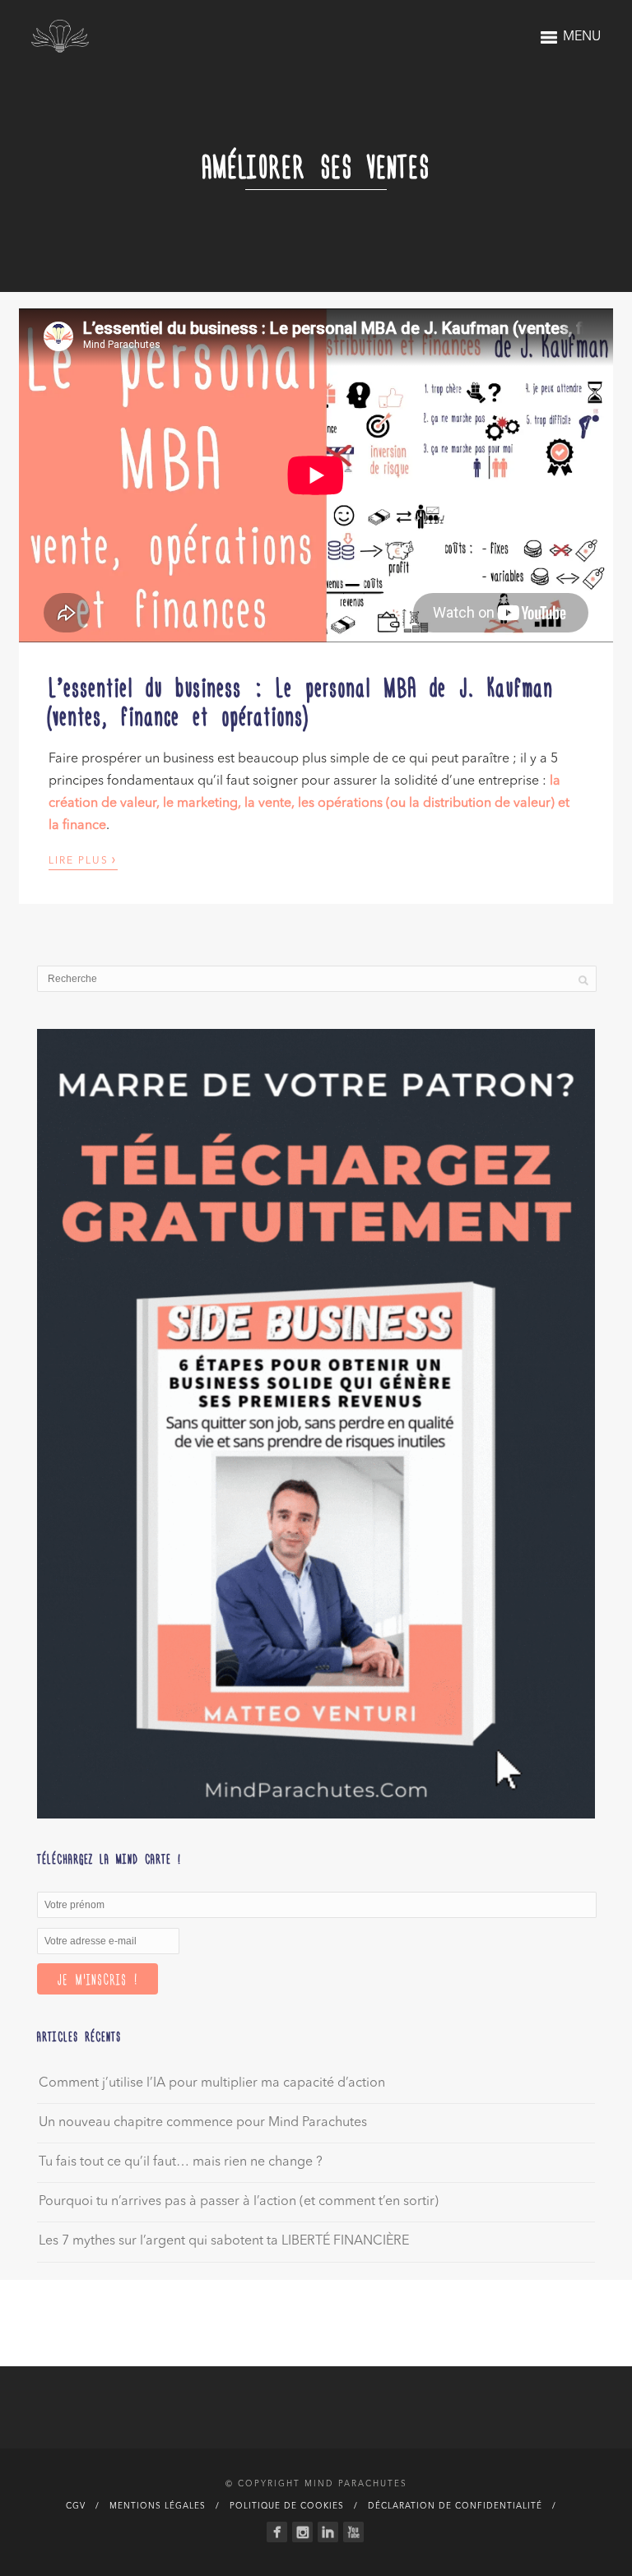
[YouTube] (353, 2532)
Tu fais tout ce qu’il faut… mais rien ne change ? (181, 2162)
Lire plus (83, 859)
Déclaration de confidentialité (455, 2506)
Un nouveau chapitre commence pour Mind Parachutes (203, 2123)
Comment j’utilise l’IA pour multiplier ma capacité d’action (212, 2083)
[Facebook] (277, 2532)
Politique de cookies (287, 2506)
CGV (76, 2506)
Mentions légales (158, 2506)
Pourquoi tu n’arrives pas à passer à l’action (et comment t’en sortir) (239, 2202)
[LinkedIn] (328, 2532)
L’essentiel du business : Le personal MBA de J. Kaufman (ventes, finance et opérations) (301, 700)
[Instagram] (302, 2532)
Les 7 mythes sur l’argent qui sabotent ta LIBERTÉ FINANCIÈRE (224, 2241)
